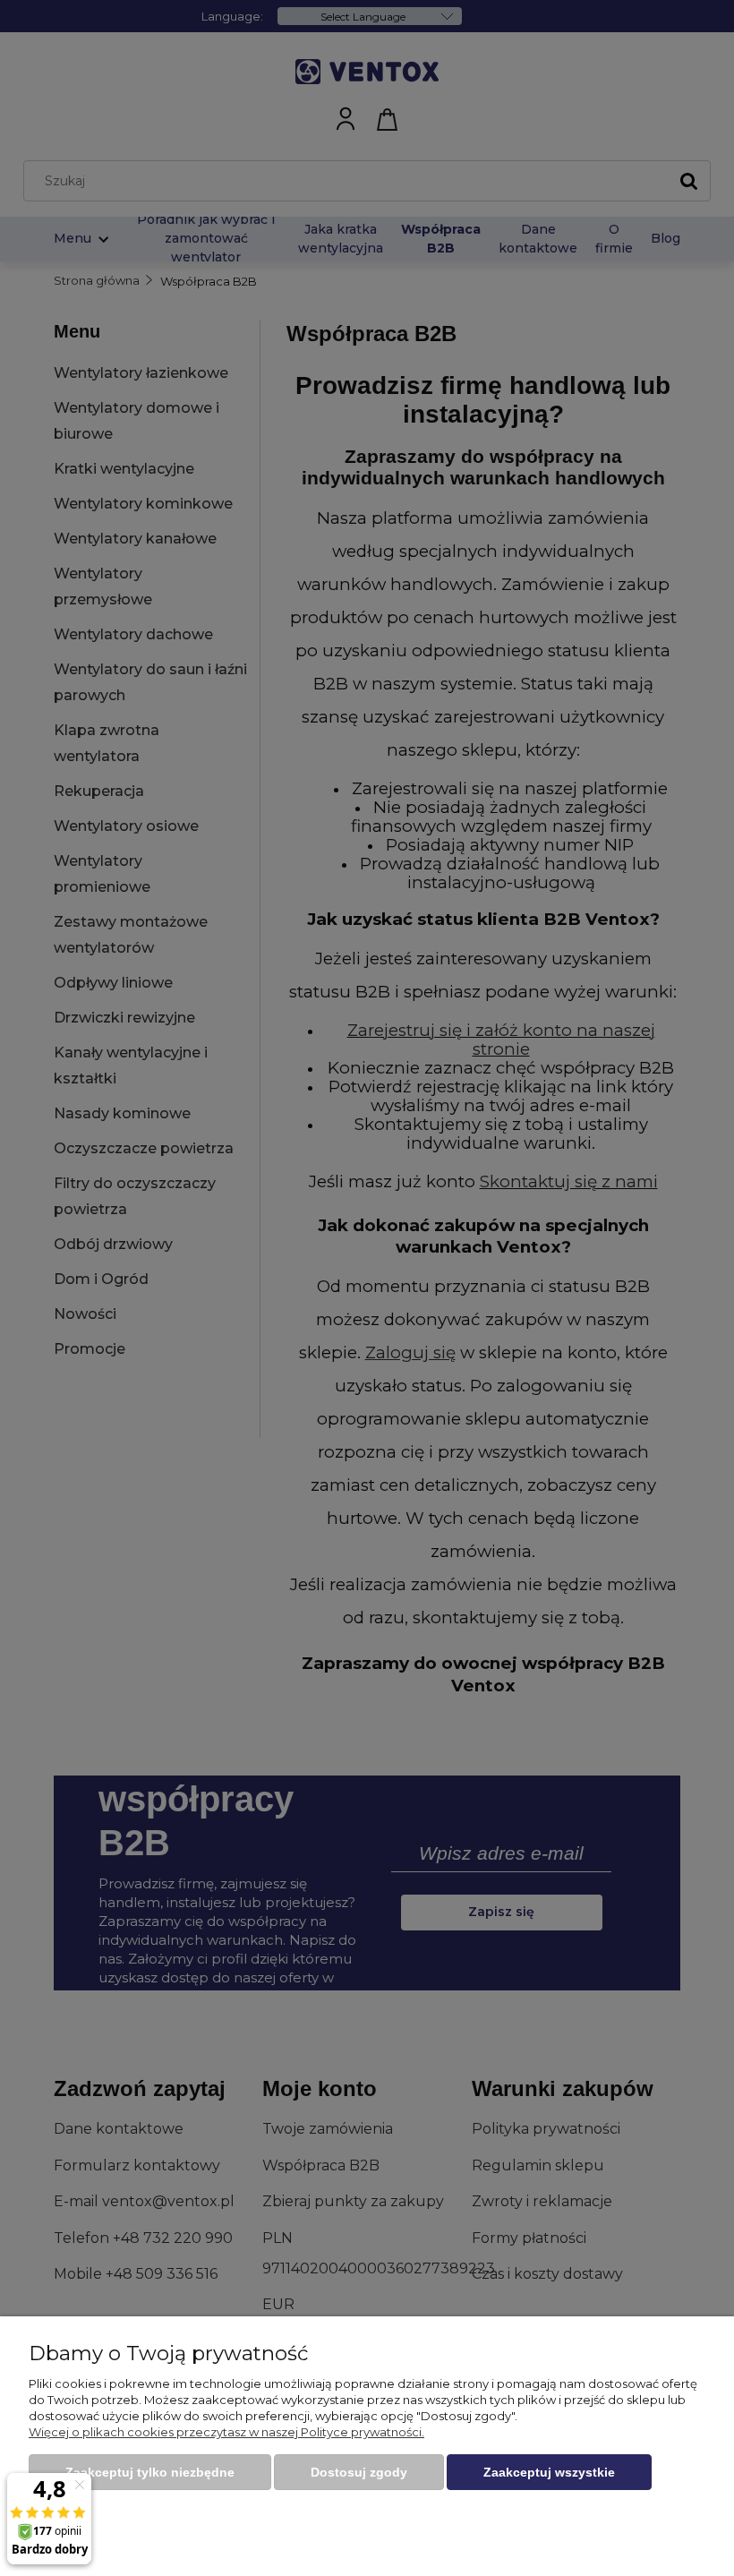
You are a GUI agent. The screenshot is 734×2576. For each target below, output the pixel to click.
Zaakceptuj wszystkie (549, 2472)
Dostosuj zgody (359, 2472)
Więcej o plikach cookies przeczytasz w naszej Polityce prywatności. (226, 2432)
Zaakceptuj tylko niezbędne (150, 2472)
